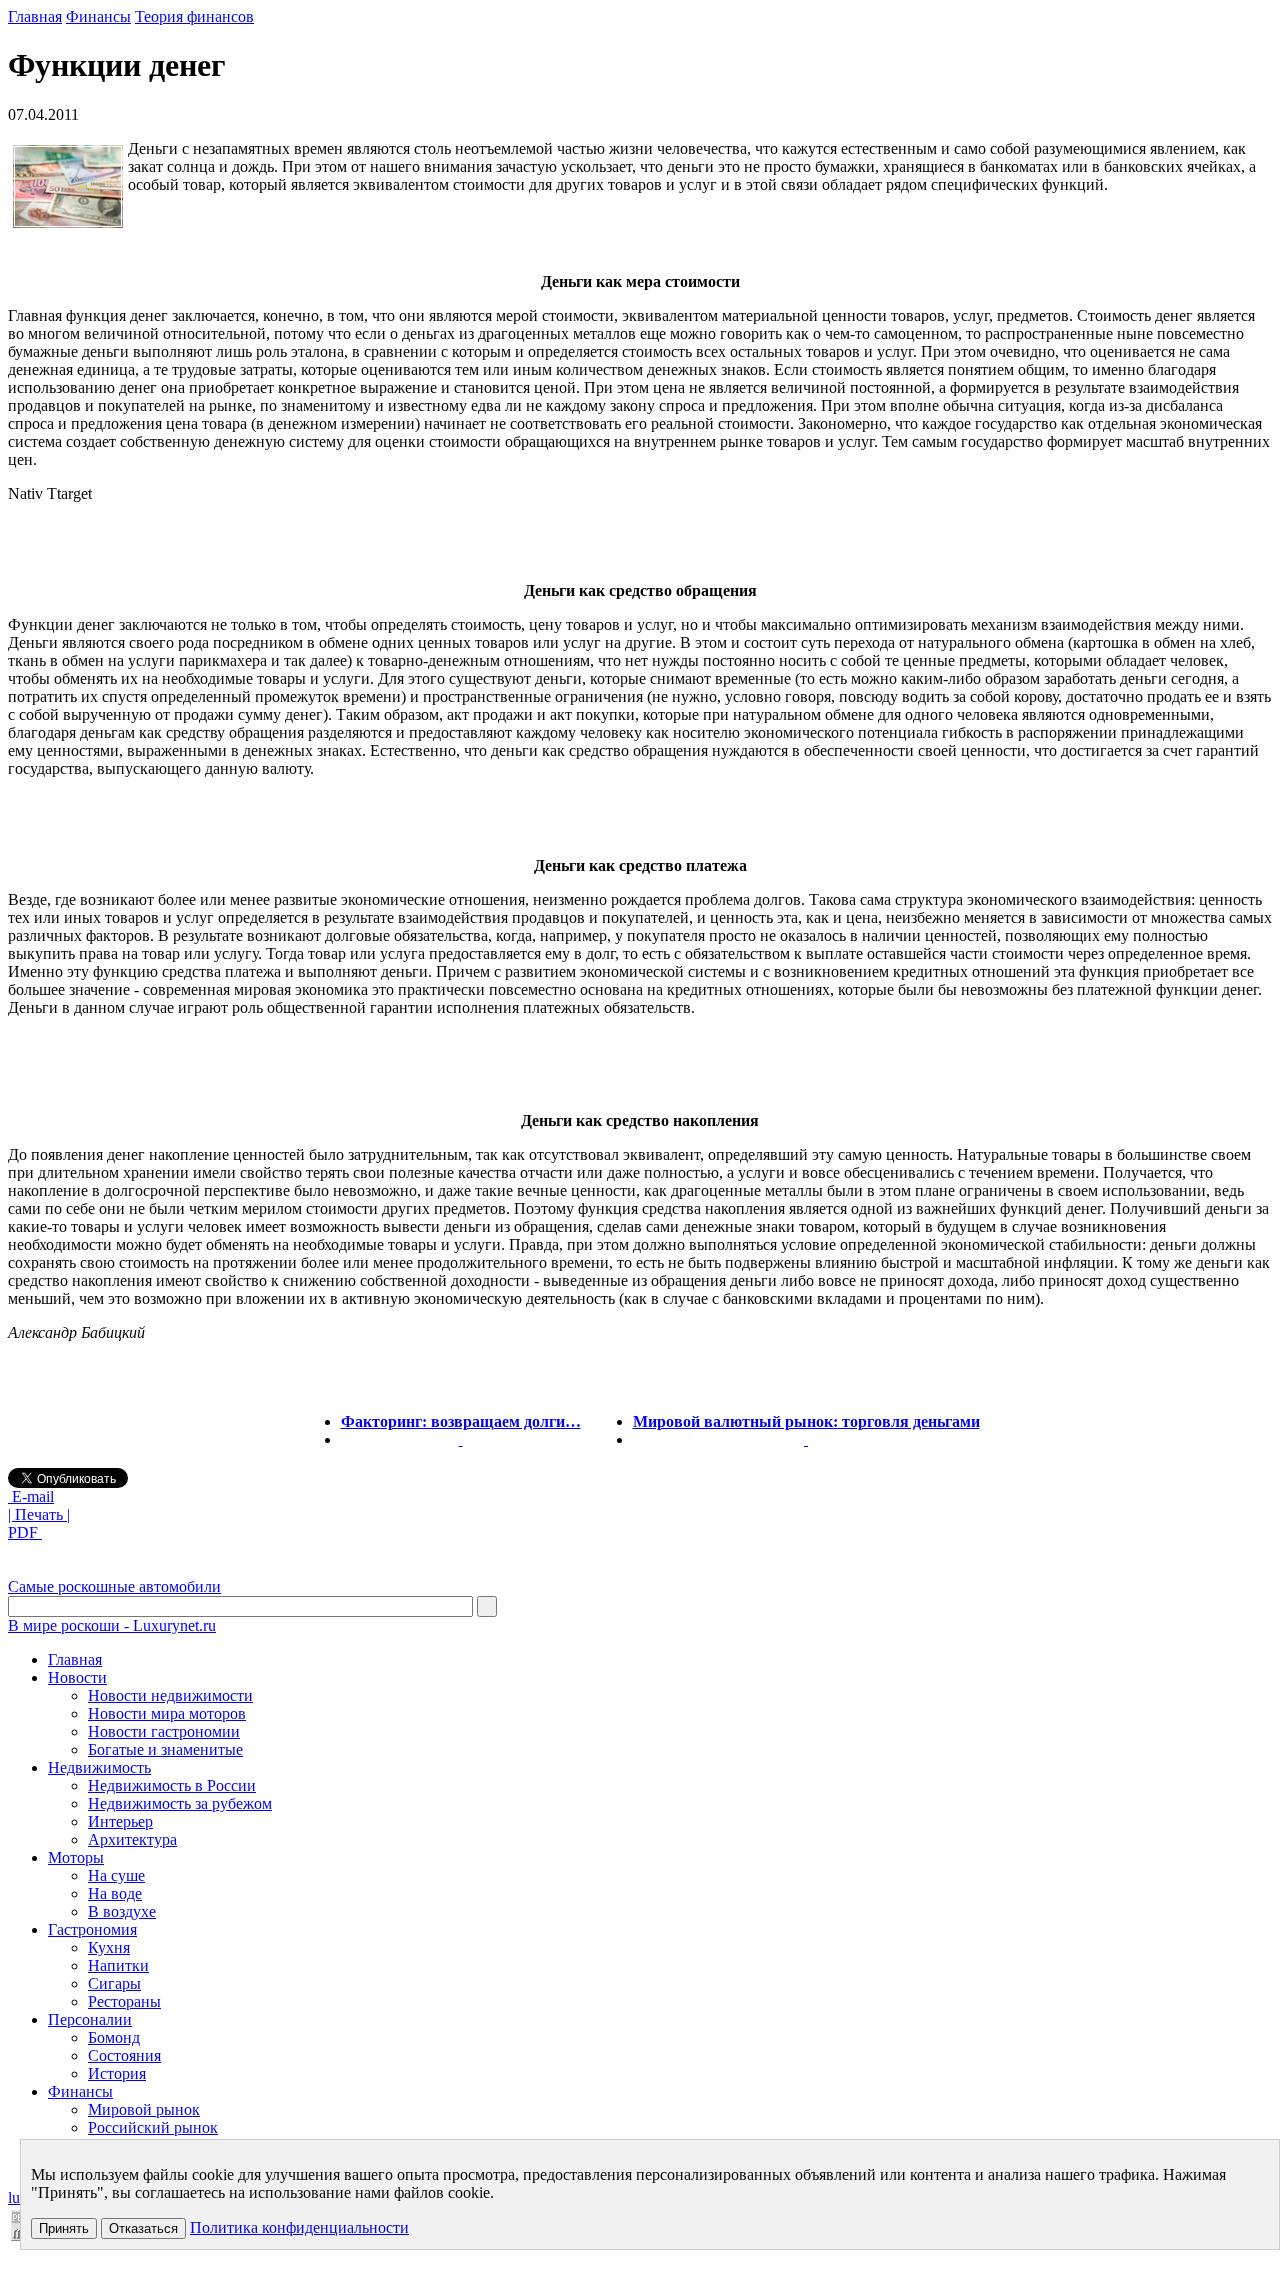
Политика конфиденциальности (299, 2227)
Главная (35, 16)
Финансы (98, 16)
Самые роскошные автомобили (114, 1586)
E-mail (31, 1496)
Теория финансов (194, 16)
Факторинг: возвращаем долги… (461, 1421)
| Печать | (39, 1514)
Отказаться (143, 2228)
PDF (25, 1532)
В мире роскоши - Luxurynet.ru (112, 1625)
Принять (64, 2228)
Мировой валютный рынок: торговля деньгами (806, 1421)
